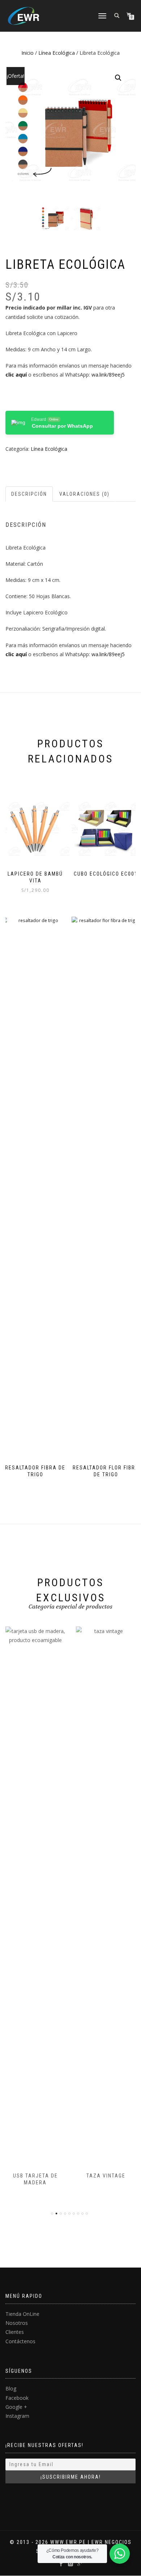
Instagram (17, 2416)
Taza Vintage (106, 2176)
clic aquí (16, 375)
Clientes (15, 2332)
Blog (11, 2388)
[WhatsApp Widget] (120, 2554)
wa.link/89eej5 (108, 375)
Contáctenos (20, 2341)
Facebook (17, 2398)
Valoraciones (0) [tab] (84, 494)
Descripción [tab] (29, 494)
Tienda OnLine (22, 2314)
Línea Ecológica (57, 53)
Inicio (27, 53)
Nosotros (17, 2323)
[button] (118, 78)
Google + (16, 2407)
